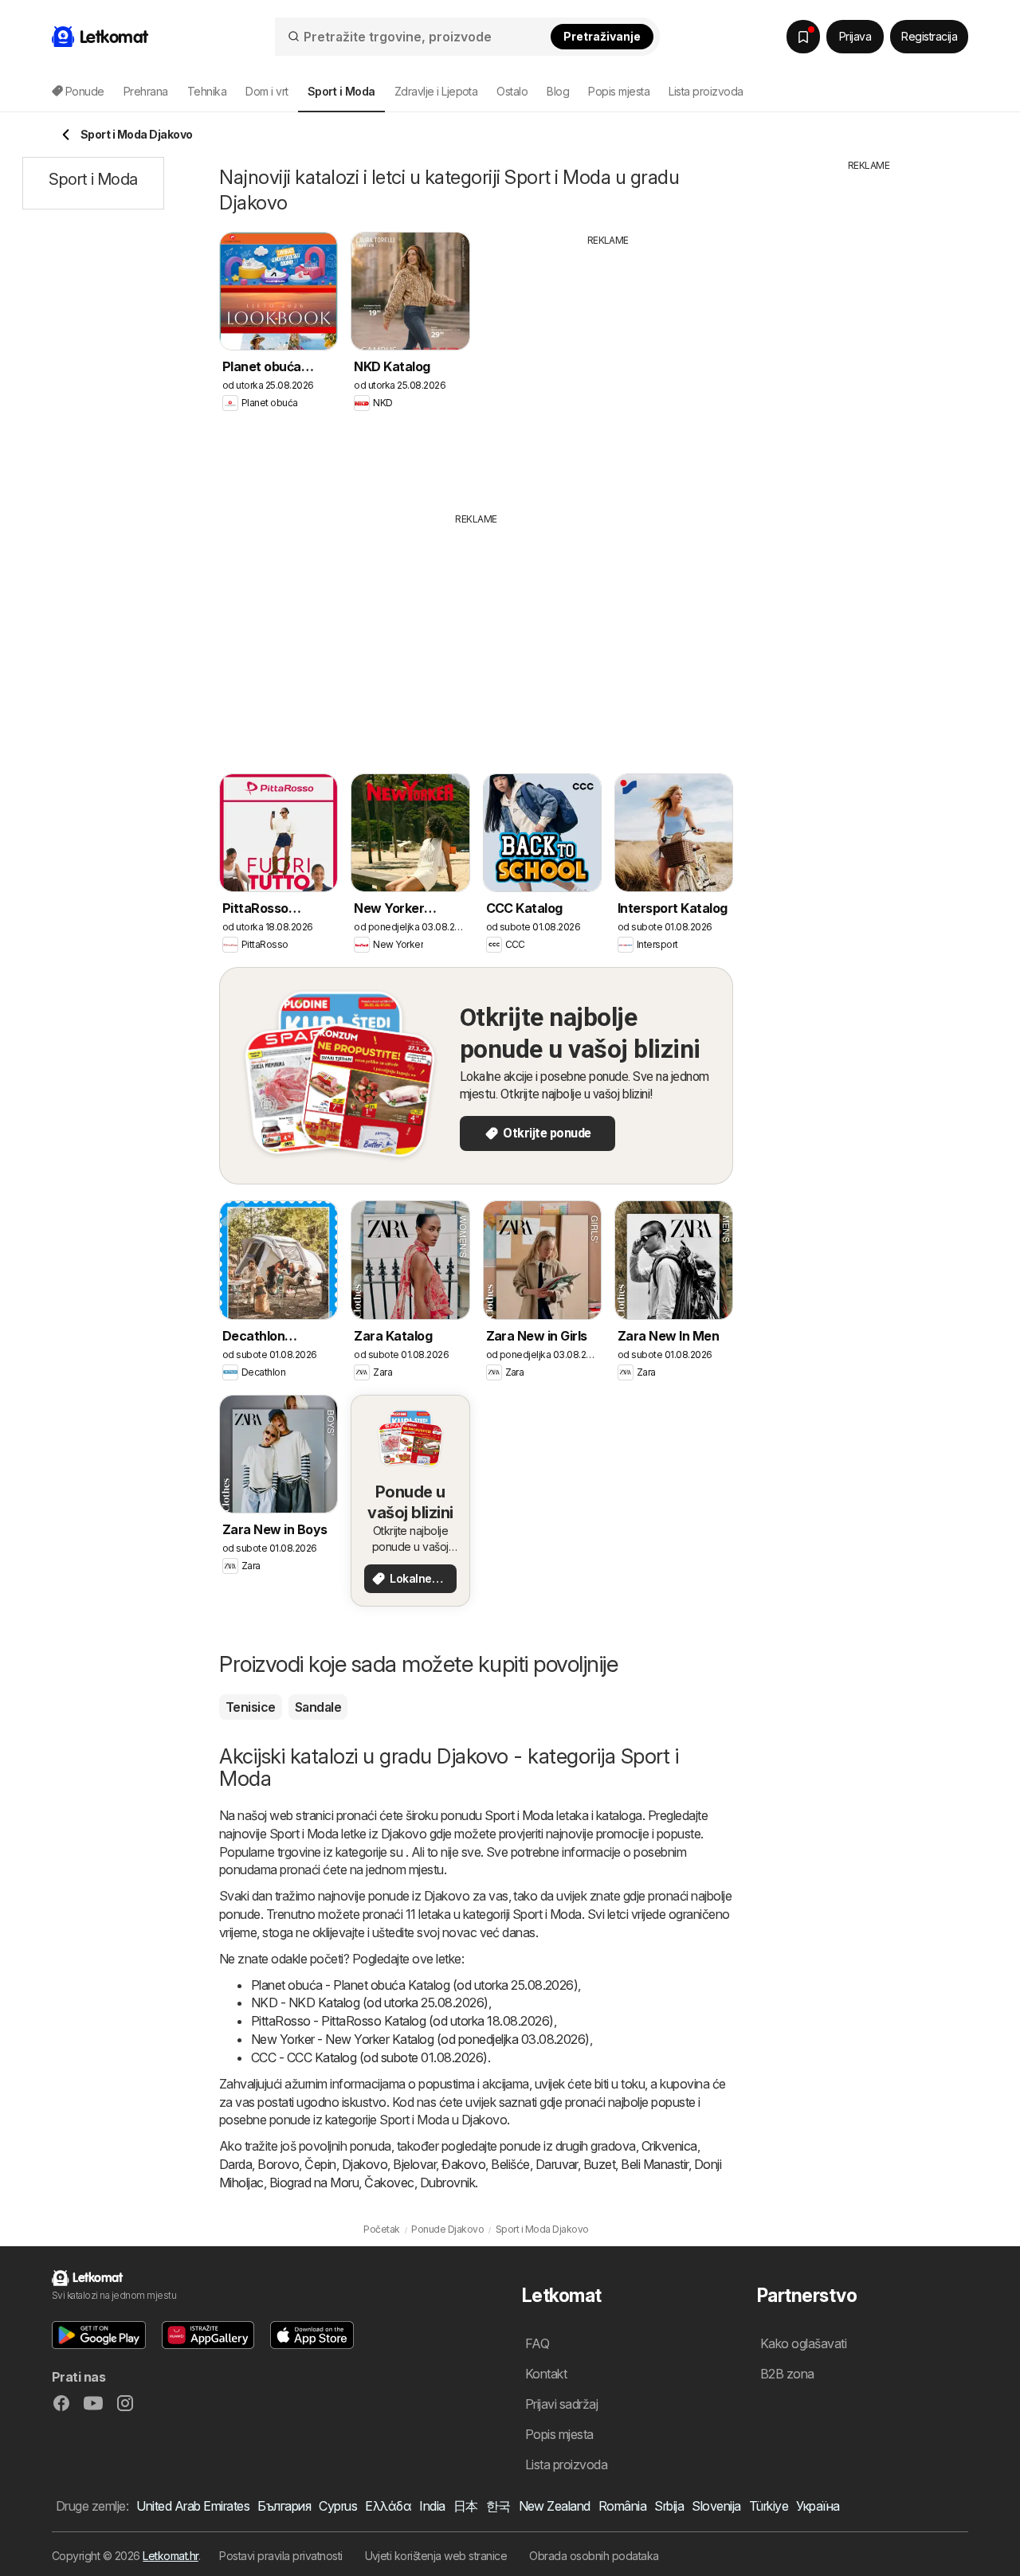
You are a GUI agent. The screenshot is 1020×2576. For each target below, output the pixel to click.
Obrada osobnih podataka (594, 2556)
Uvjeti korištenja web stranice (436, 2556)
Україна (818, 2506)
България (284, 2506)
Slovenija (716, 2506)
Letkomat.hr (170, 2556)
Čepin (320, 2164)
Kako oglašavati (803, 2343)
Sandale (318, 1707)
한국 (498, 2506)
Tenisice (251, 1707)
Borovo (278, 2164)
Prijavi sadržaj (561, 2404)
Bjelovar (414, 2164)
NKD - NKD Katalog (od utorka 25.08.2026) (370, 2002)
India (432, 2506)
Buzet (599, 2164)
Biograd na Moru (314, 2183)
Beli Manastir (654, 2164)
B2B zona (787, 2374)
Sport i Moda (519, 1815)
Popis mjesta (619, 91)
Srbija (669, 2506)
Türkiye (769, 2506)
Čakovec (389, 2183)
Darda (235, 2164)
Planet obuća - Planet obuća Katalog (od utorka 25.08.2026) (414, 1985)
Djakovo (365, 2164)
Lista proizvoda (706, 91)
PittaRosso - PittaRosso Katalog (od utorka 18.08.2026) (402, 2021)
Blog (558, 91)
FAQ (537, 2343)
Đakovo (463, 2164)
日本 (466, 2506)
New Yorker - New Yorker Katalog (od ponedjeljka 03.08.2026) (420, 2039)
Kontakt (546, 2374)
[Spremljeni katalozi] (803, 37)
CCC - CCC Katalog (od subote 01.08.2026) (369, 2057)
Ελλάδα (388, 2506)
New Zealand (555, 2506)
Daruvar (557, 2164)
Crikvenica (669, 2146)
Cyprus (338, 2506)
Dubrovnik (447, 2183)
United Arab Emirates (193, 2506)
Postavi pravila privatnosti (280, 2556)
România (622, 2506)
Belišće (510, 2164)
